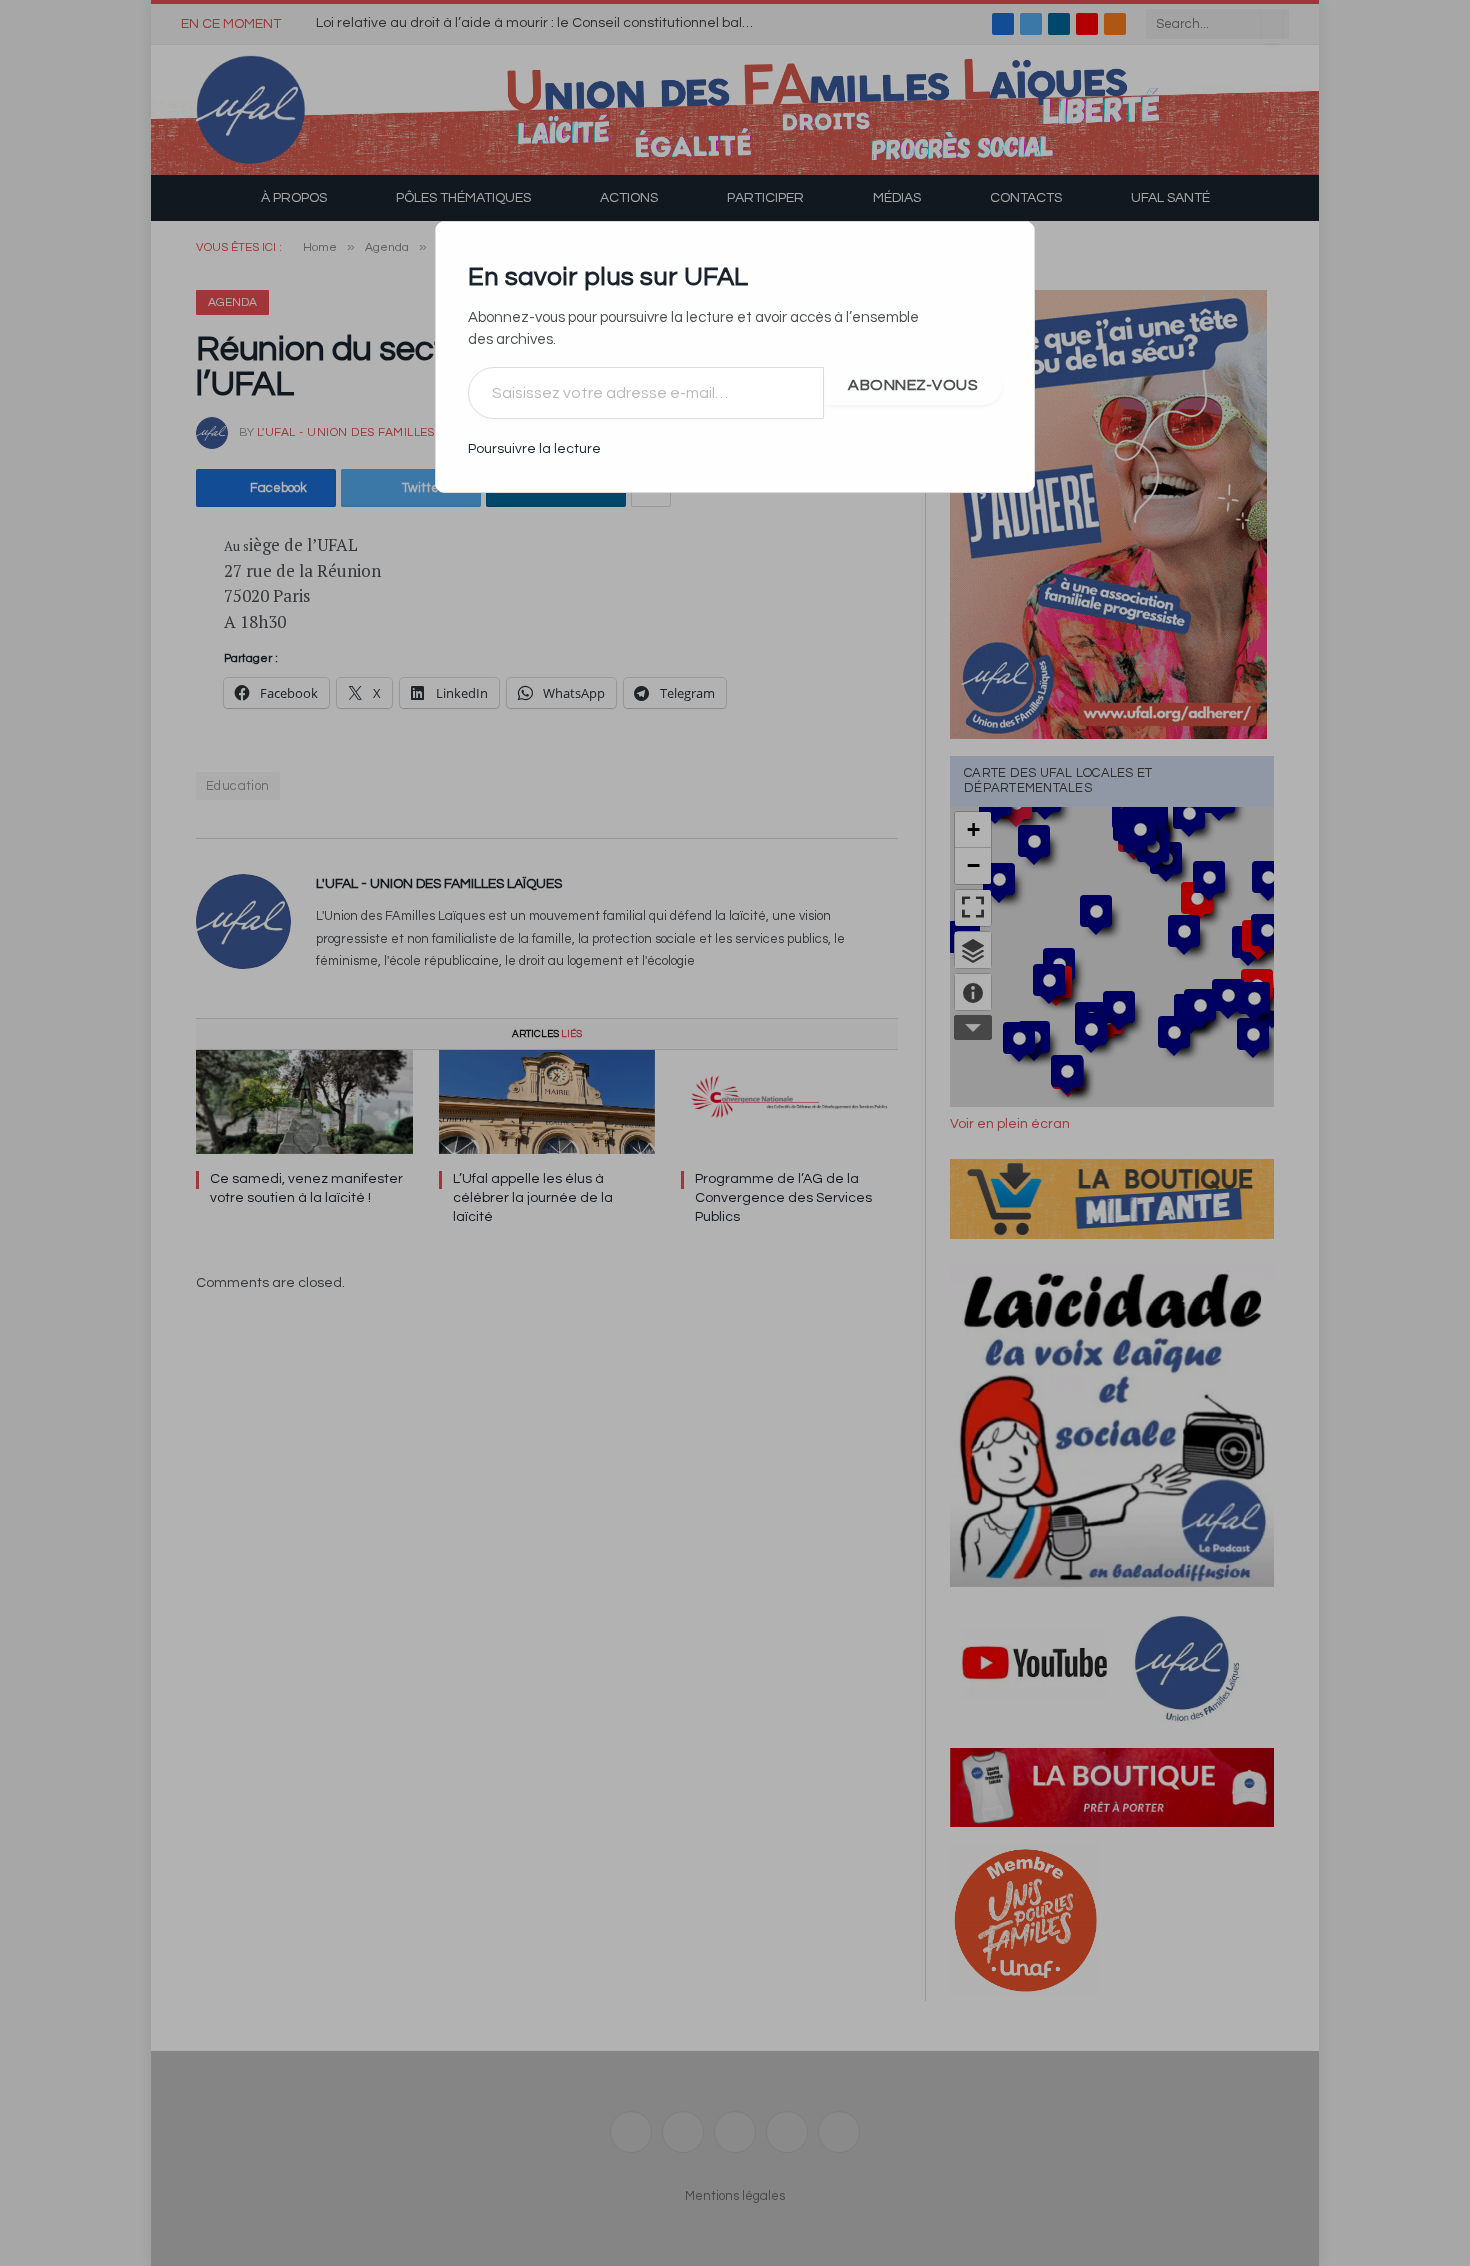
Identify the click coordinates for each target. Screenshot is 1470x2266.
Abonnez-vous (913, 385)
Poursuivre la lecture (534, 449)
